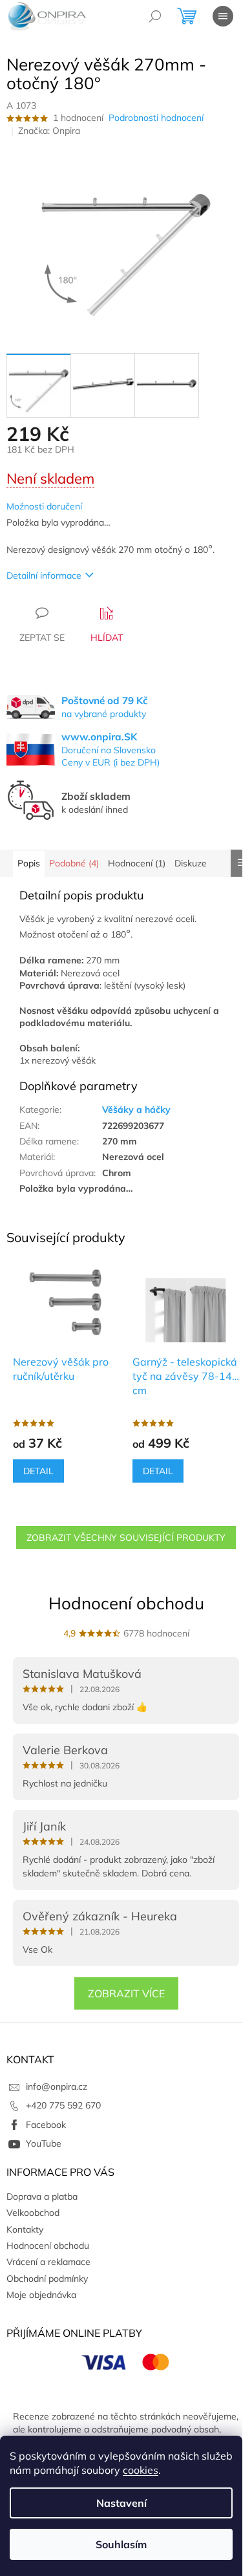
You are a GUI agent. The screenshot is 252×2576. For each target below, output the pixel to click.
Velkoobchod (33, 2213)
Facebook (46, 2125)
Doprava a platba (42, 2196)
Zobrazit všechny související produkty (126, 1538)
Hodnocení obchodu (126, 1603)
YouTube (44, 2143)
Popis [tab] (29, 863)
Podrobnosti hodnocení (156, 118)
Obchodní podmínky (47, 2279)
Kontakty (25, 2229)
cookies (141, 2470)
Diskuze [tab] (191, 863)
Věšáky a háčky (136, 1110)
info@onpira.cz (57, 2087)
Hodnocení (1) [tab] (137, 863)
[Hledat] (155, 16)
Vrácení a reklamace (48, 2262)
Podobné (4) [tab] (74, 863)
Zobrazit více (126, 1993)
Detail (38, 1471)
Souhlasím (121, 2544)
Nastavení (121, 2503)
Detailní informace (44, 575)
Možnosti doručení (44, 506)
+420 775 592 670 (63, 2105)
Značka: (49, 131)
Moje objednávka (41, 2295)
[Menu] (223, 16)
